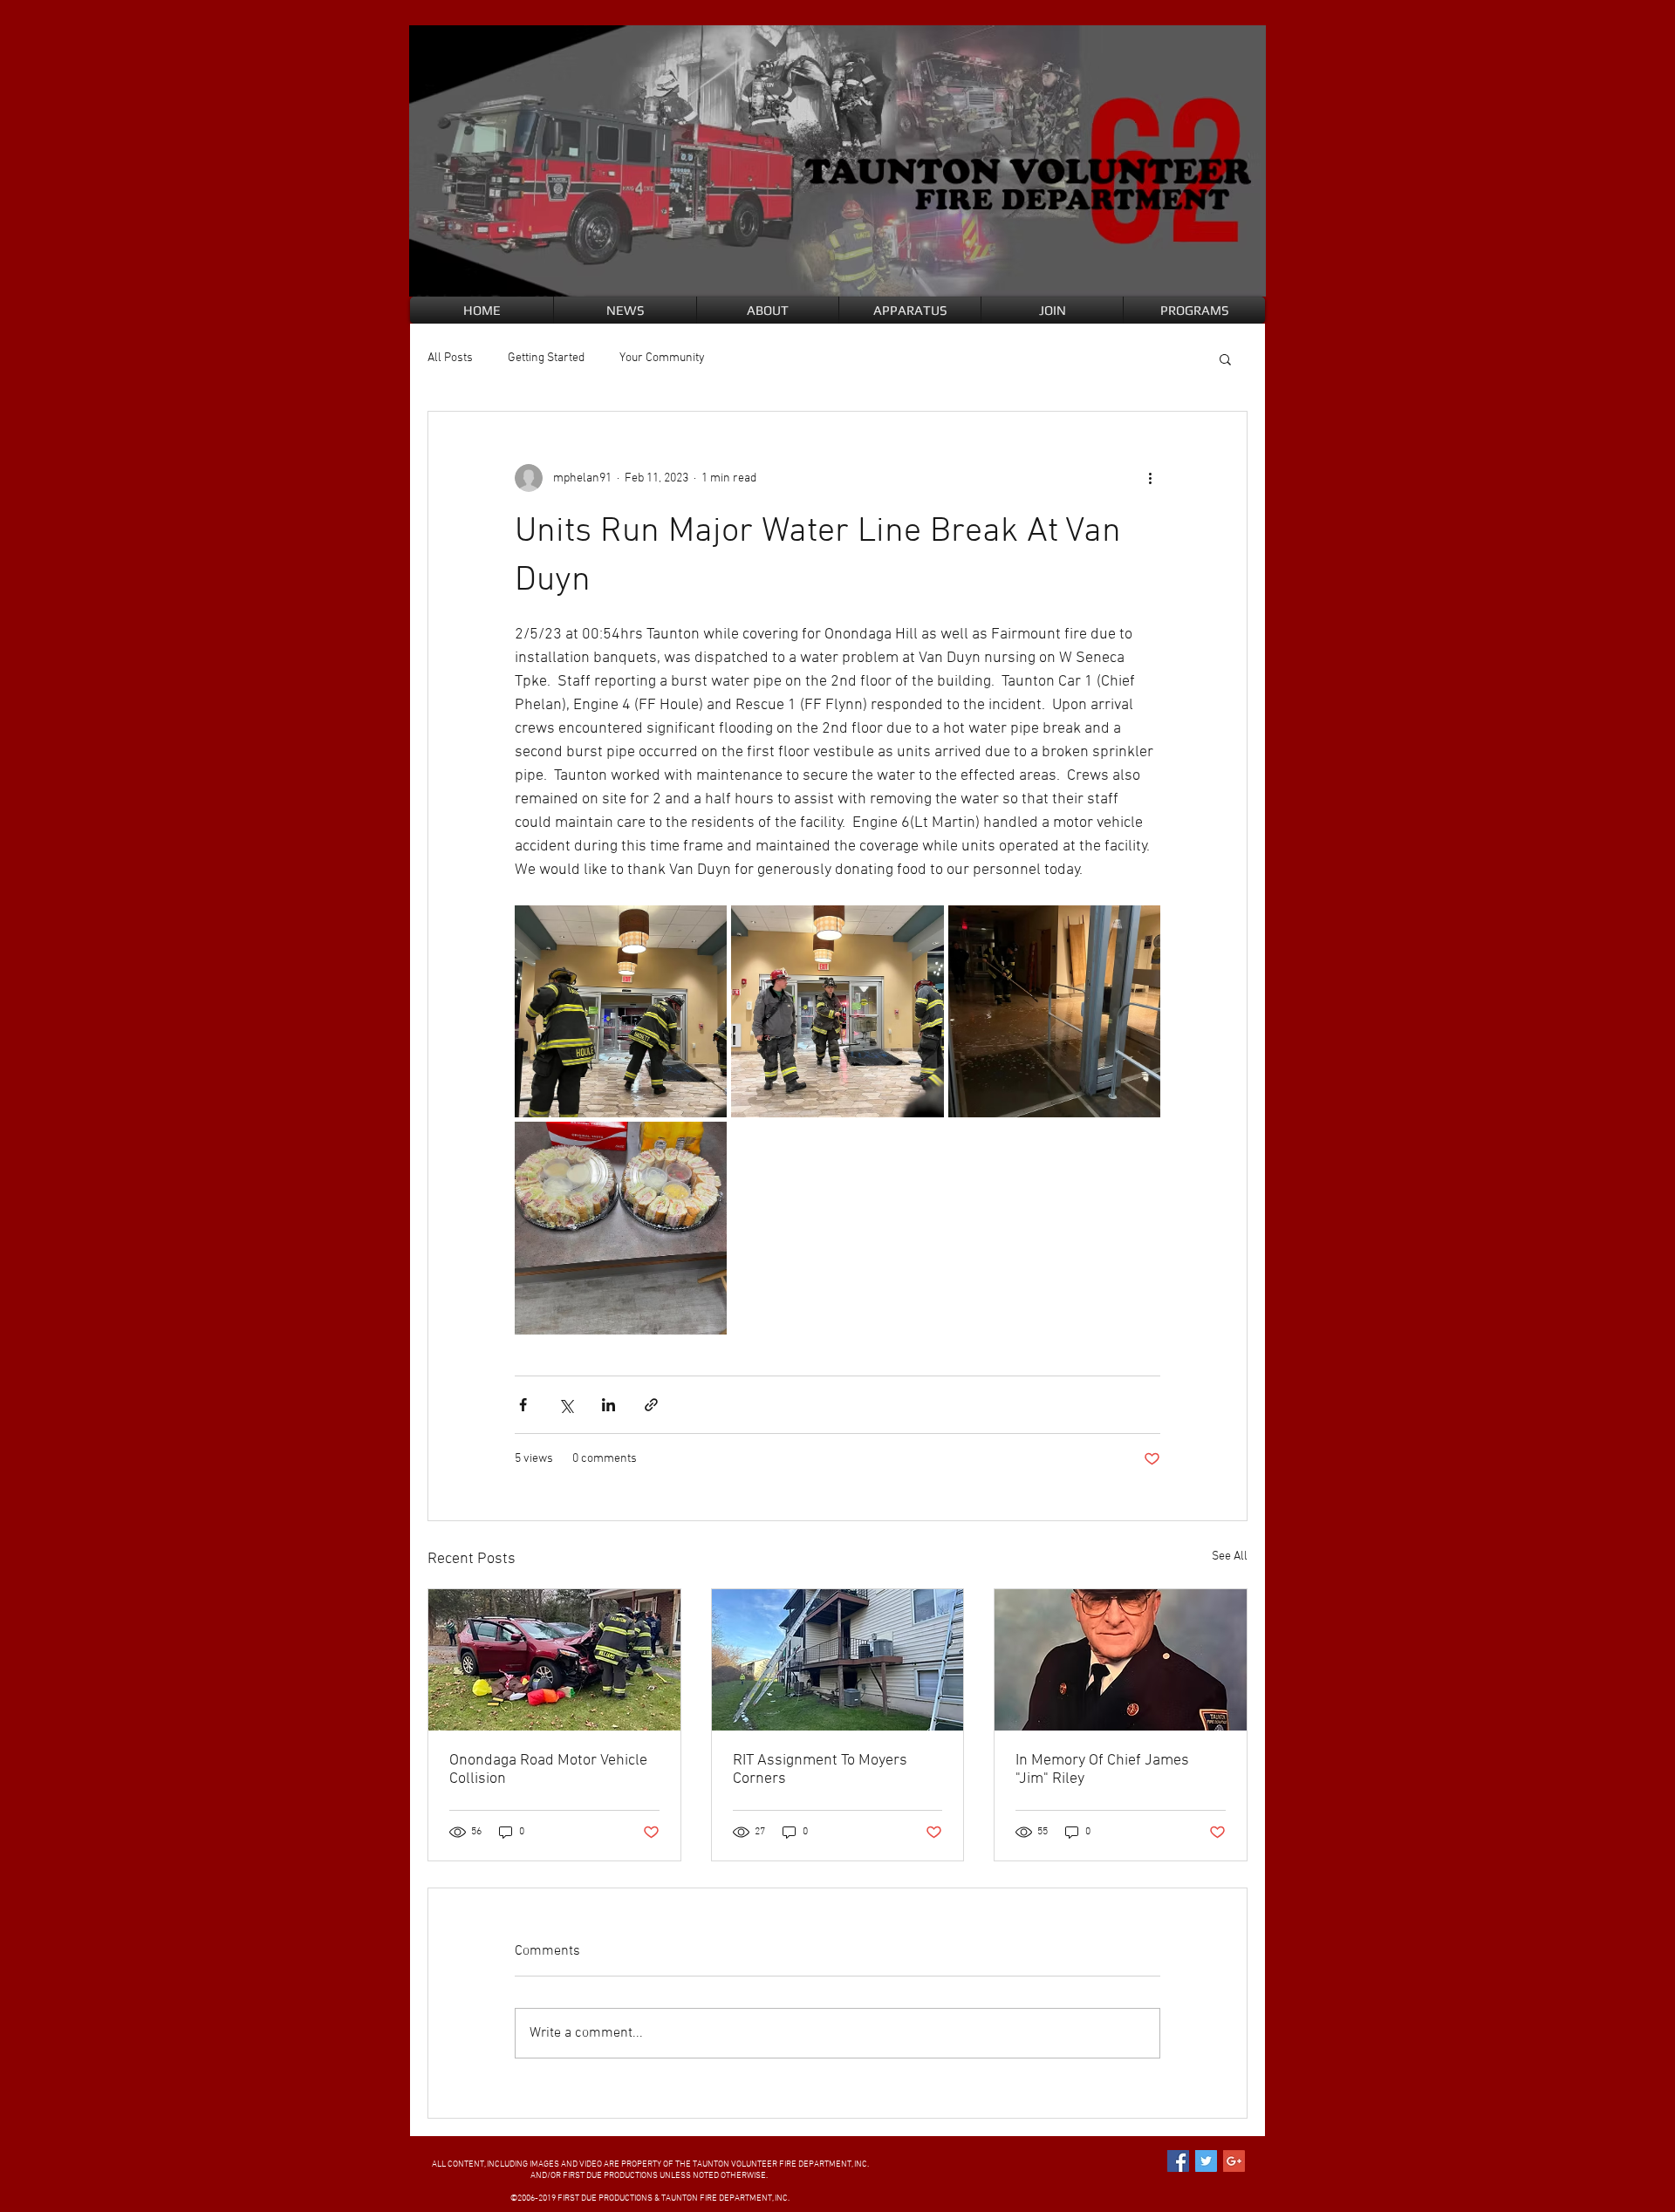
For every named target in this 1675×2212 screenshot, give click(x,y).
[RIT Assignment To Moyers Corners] (838, 1660)
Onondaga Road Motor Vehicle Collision (548, 1770)
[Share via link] (651, 1405)
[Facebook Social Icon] (1178, 2161)
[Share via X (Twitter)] (566, 1405)
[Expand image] (621, 1011)
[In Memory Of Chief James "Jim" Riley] (1121, 1660)
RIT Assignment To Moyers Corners (820, 1770)
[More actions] (1150, 478)
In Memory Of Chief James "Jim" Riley (1102, 1770)
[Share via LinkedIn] (608, 1405)
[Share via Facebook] (523, 1405)
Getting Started (546, 358)
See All (1230, 1557)
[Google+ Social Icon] (1234, 2161)
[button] (1225, 358)
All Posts (450, 358)
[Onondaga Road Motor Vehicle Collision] (554, 1660)
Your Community (662, 358)
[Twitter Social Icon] (1206, 2161)
